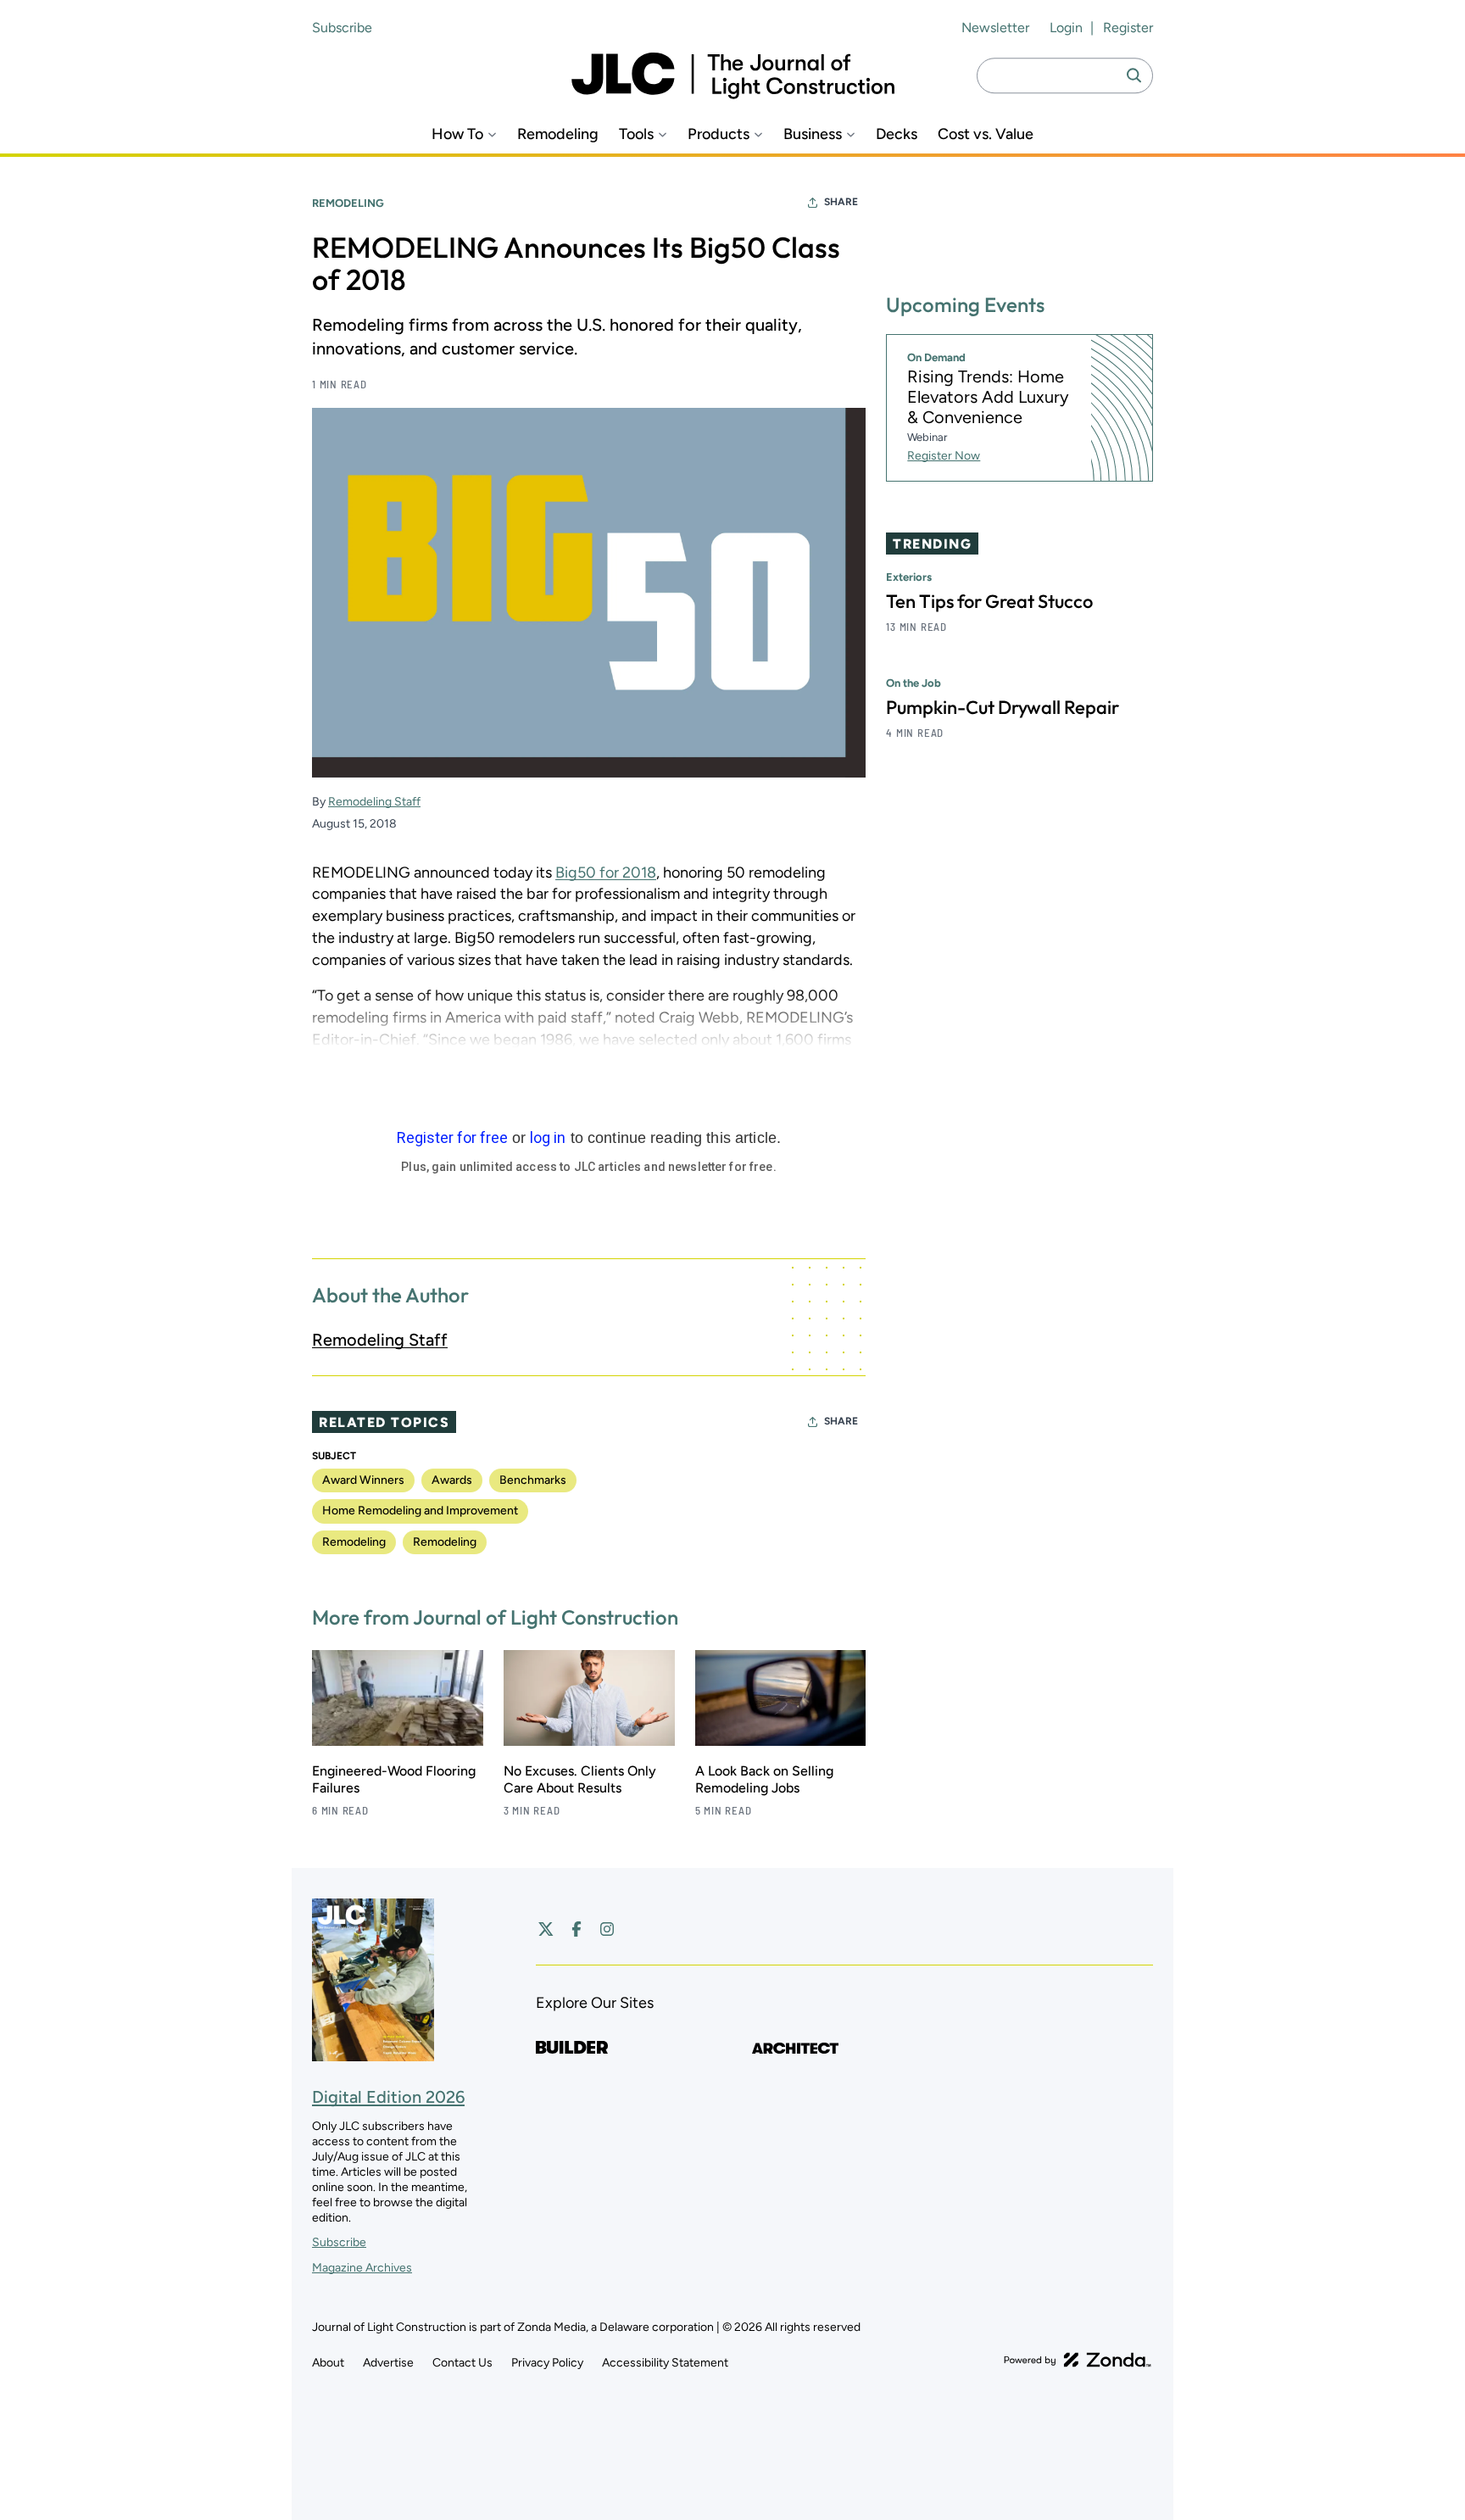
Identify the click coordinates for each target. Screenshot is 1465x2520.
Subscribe (342, 28)
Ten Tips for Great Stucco (989, 601)
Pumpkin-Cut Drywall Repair (1003, 707)
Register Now (944, 456)
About (328, 2363)
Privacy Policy (547, 2363)
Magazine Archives (362, 2268)
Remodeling (558, 134)
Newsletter (995, 28)
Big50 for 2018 (606, 873)
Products (719, 134)
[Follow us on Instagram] (607, 1929)
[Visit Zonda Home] (1078, 2360)
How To (457, 134)
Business (813, 134)
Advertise (388, 2363)
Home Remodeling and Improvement (420, 1511)
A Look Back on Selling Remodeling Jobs (764, 1779)
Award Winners (363, 1480)
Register (1128, 28)
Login (1066, 28)
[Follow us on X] (546, 1929)
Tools (636, 134)
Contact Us (462, 2363)
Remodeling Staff (374, 802)
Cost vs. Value (986, 134)
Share (841, 202)
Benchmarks (533, 1480)
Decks (897, 134)
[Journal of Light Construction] (733, 76)
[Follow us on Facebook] (577, 1929)
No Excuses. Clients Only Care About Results (580, 1779)
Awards (452, 1480)
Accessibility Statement (665, 2363)
